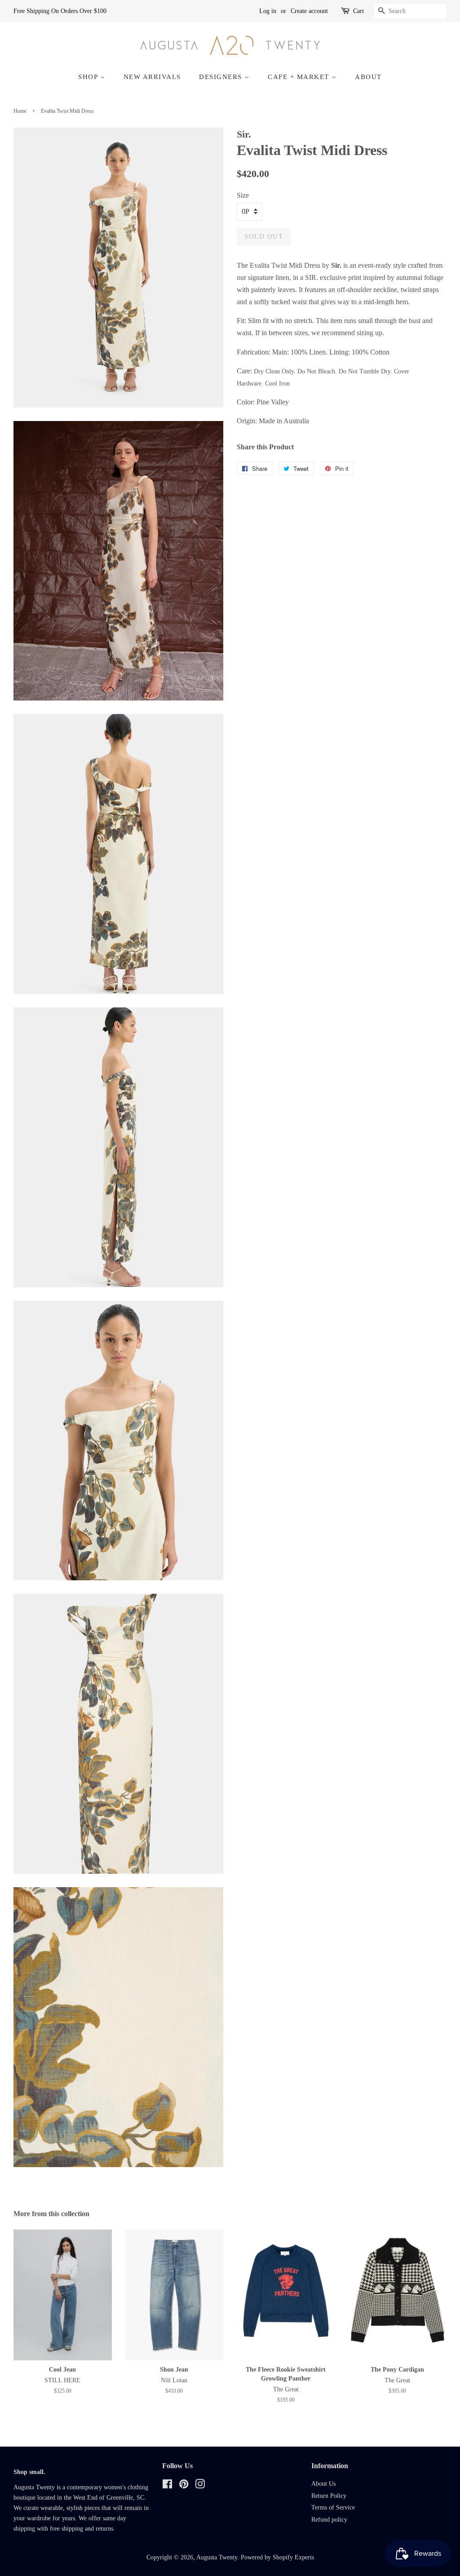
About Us (323, 2484)
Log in (268, 11)
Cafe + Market (300, 77)
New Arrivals (152, 77)
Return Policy (329, 2496)
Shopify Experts (293, 2557)
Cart (358, 11)
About (368, 77)
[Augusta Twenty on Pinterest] (184, 2486)
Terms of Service (333, 2507)
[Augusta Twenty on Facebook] (167, 2486)
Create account (309, 11)
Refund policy (329, 2520)
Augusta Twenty (217, 2557)
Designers (222, 77)
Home (20, 111)
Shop (89, 77)
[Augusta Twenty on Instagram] (200, 2486)
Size (243, 195)
